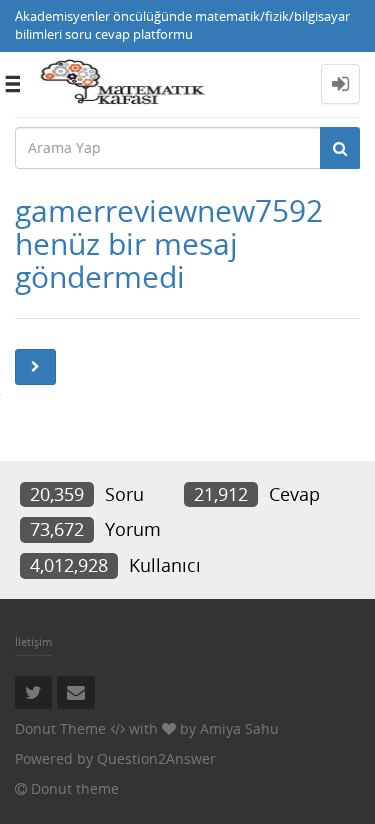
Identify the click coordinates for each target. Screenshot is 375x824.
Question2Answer (156, 758)
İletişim (33, 641)
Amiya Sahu (239, 728)
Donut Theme (60, 728)
